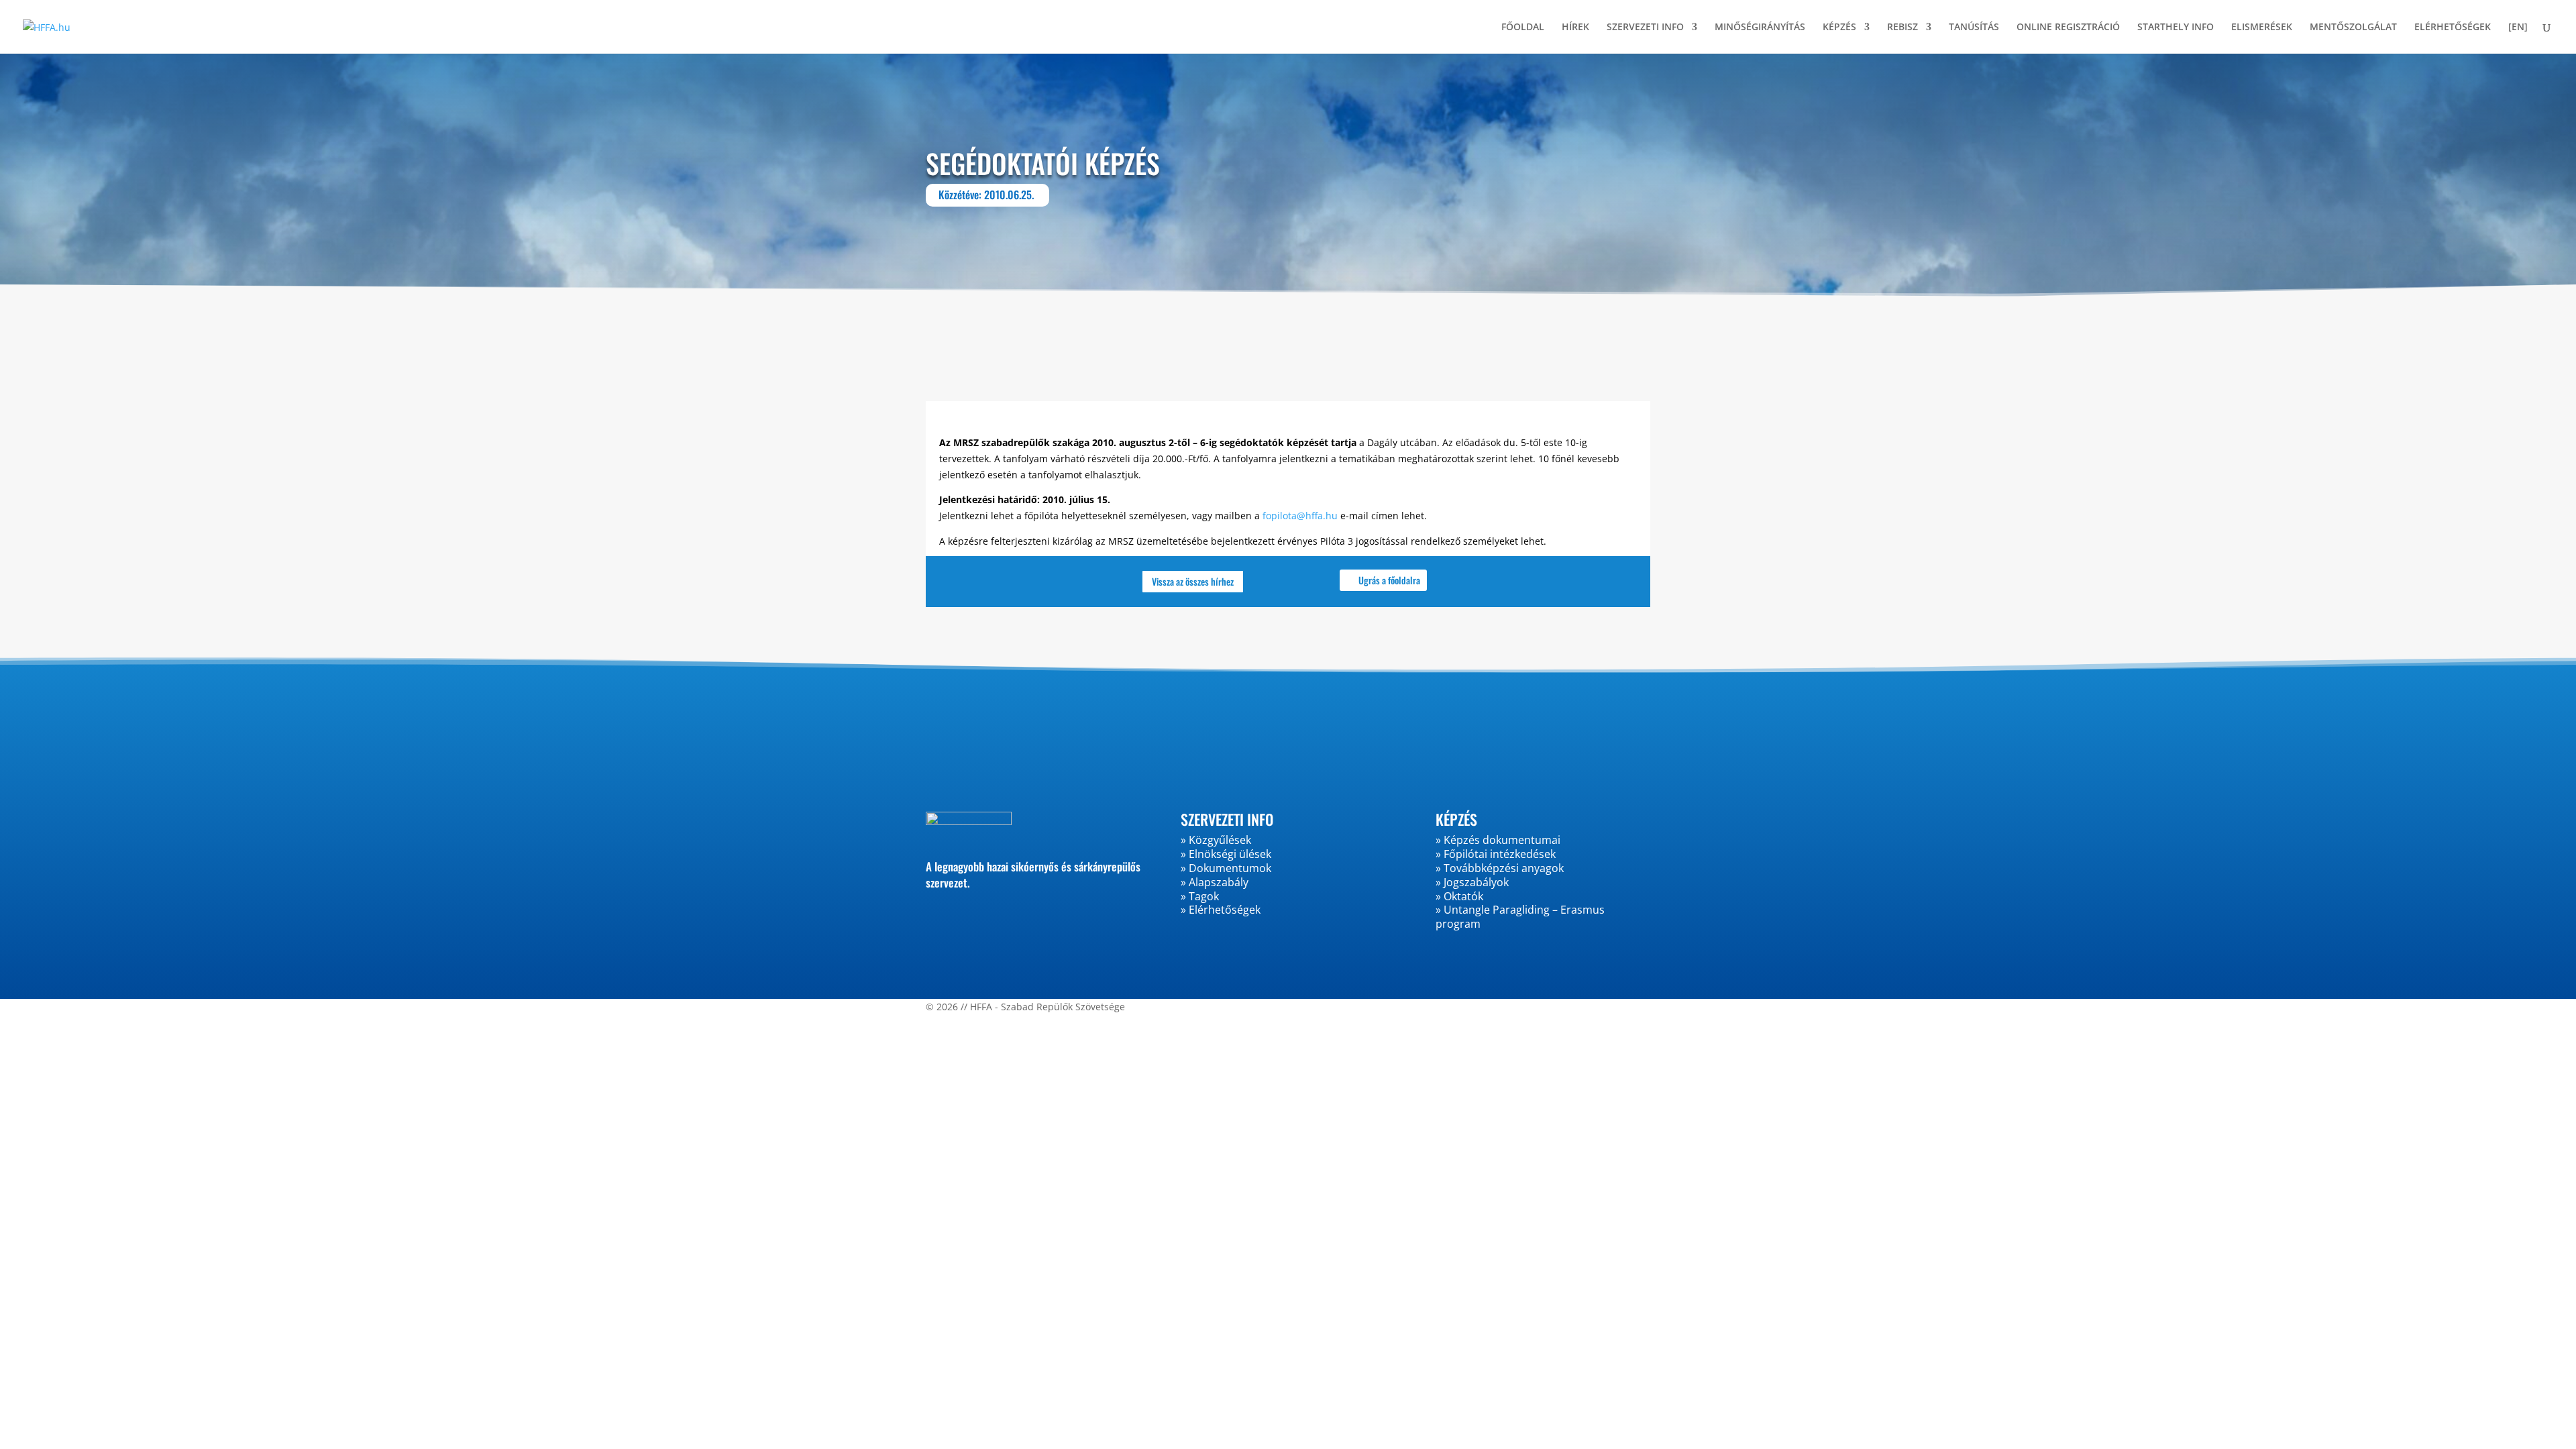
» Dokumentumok (1226, 868)
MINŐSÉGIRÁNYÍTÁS (1760, 28)
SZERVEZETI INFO (1645, 28)
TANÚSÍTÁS (1974, 28)
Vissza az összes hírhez (1193, 581)
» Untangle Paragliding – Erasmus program (1520, 917)
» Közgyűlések (1216, 840)
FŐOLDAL (1523, 28)
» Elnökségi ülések (1226, 854)
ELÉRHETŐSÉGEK (2453, 28)
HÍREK (1575, 28)
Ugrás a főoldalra (1389, 580)
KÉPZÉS (1839, 28)
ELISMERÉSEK (2262, 28)
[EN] (2518, 28)
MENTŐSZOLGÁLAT (2353, 28)
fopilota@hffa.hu (1300, 516)
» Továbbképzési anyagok (1500, 868)
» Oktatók (1459, 896)
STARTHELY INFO (2176, 28)
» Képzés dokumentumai (1498, 840)
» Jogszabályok (1472, 882)
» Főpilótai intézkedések (1496, 854)
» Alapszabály (1215, 882)
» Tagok (1200, 896)
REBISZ (1902, 28)
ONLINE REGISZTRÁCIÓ (2068, 28)
